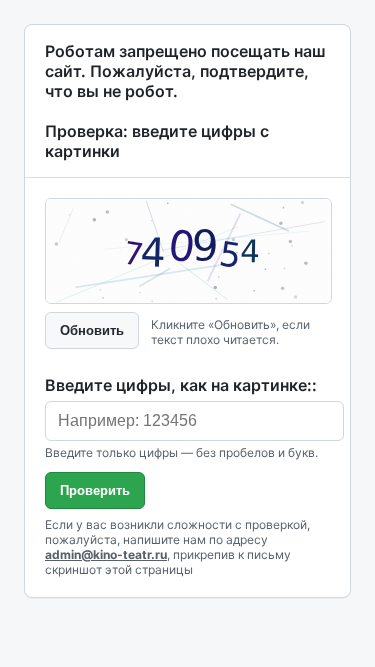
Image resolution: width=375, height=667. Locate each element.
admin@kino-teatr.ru (106, 554)
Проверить (95, 490)
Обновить (92, 330)
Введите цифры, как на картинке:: (181, 385)
